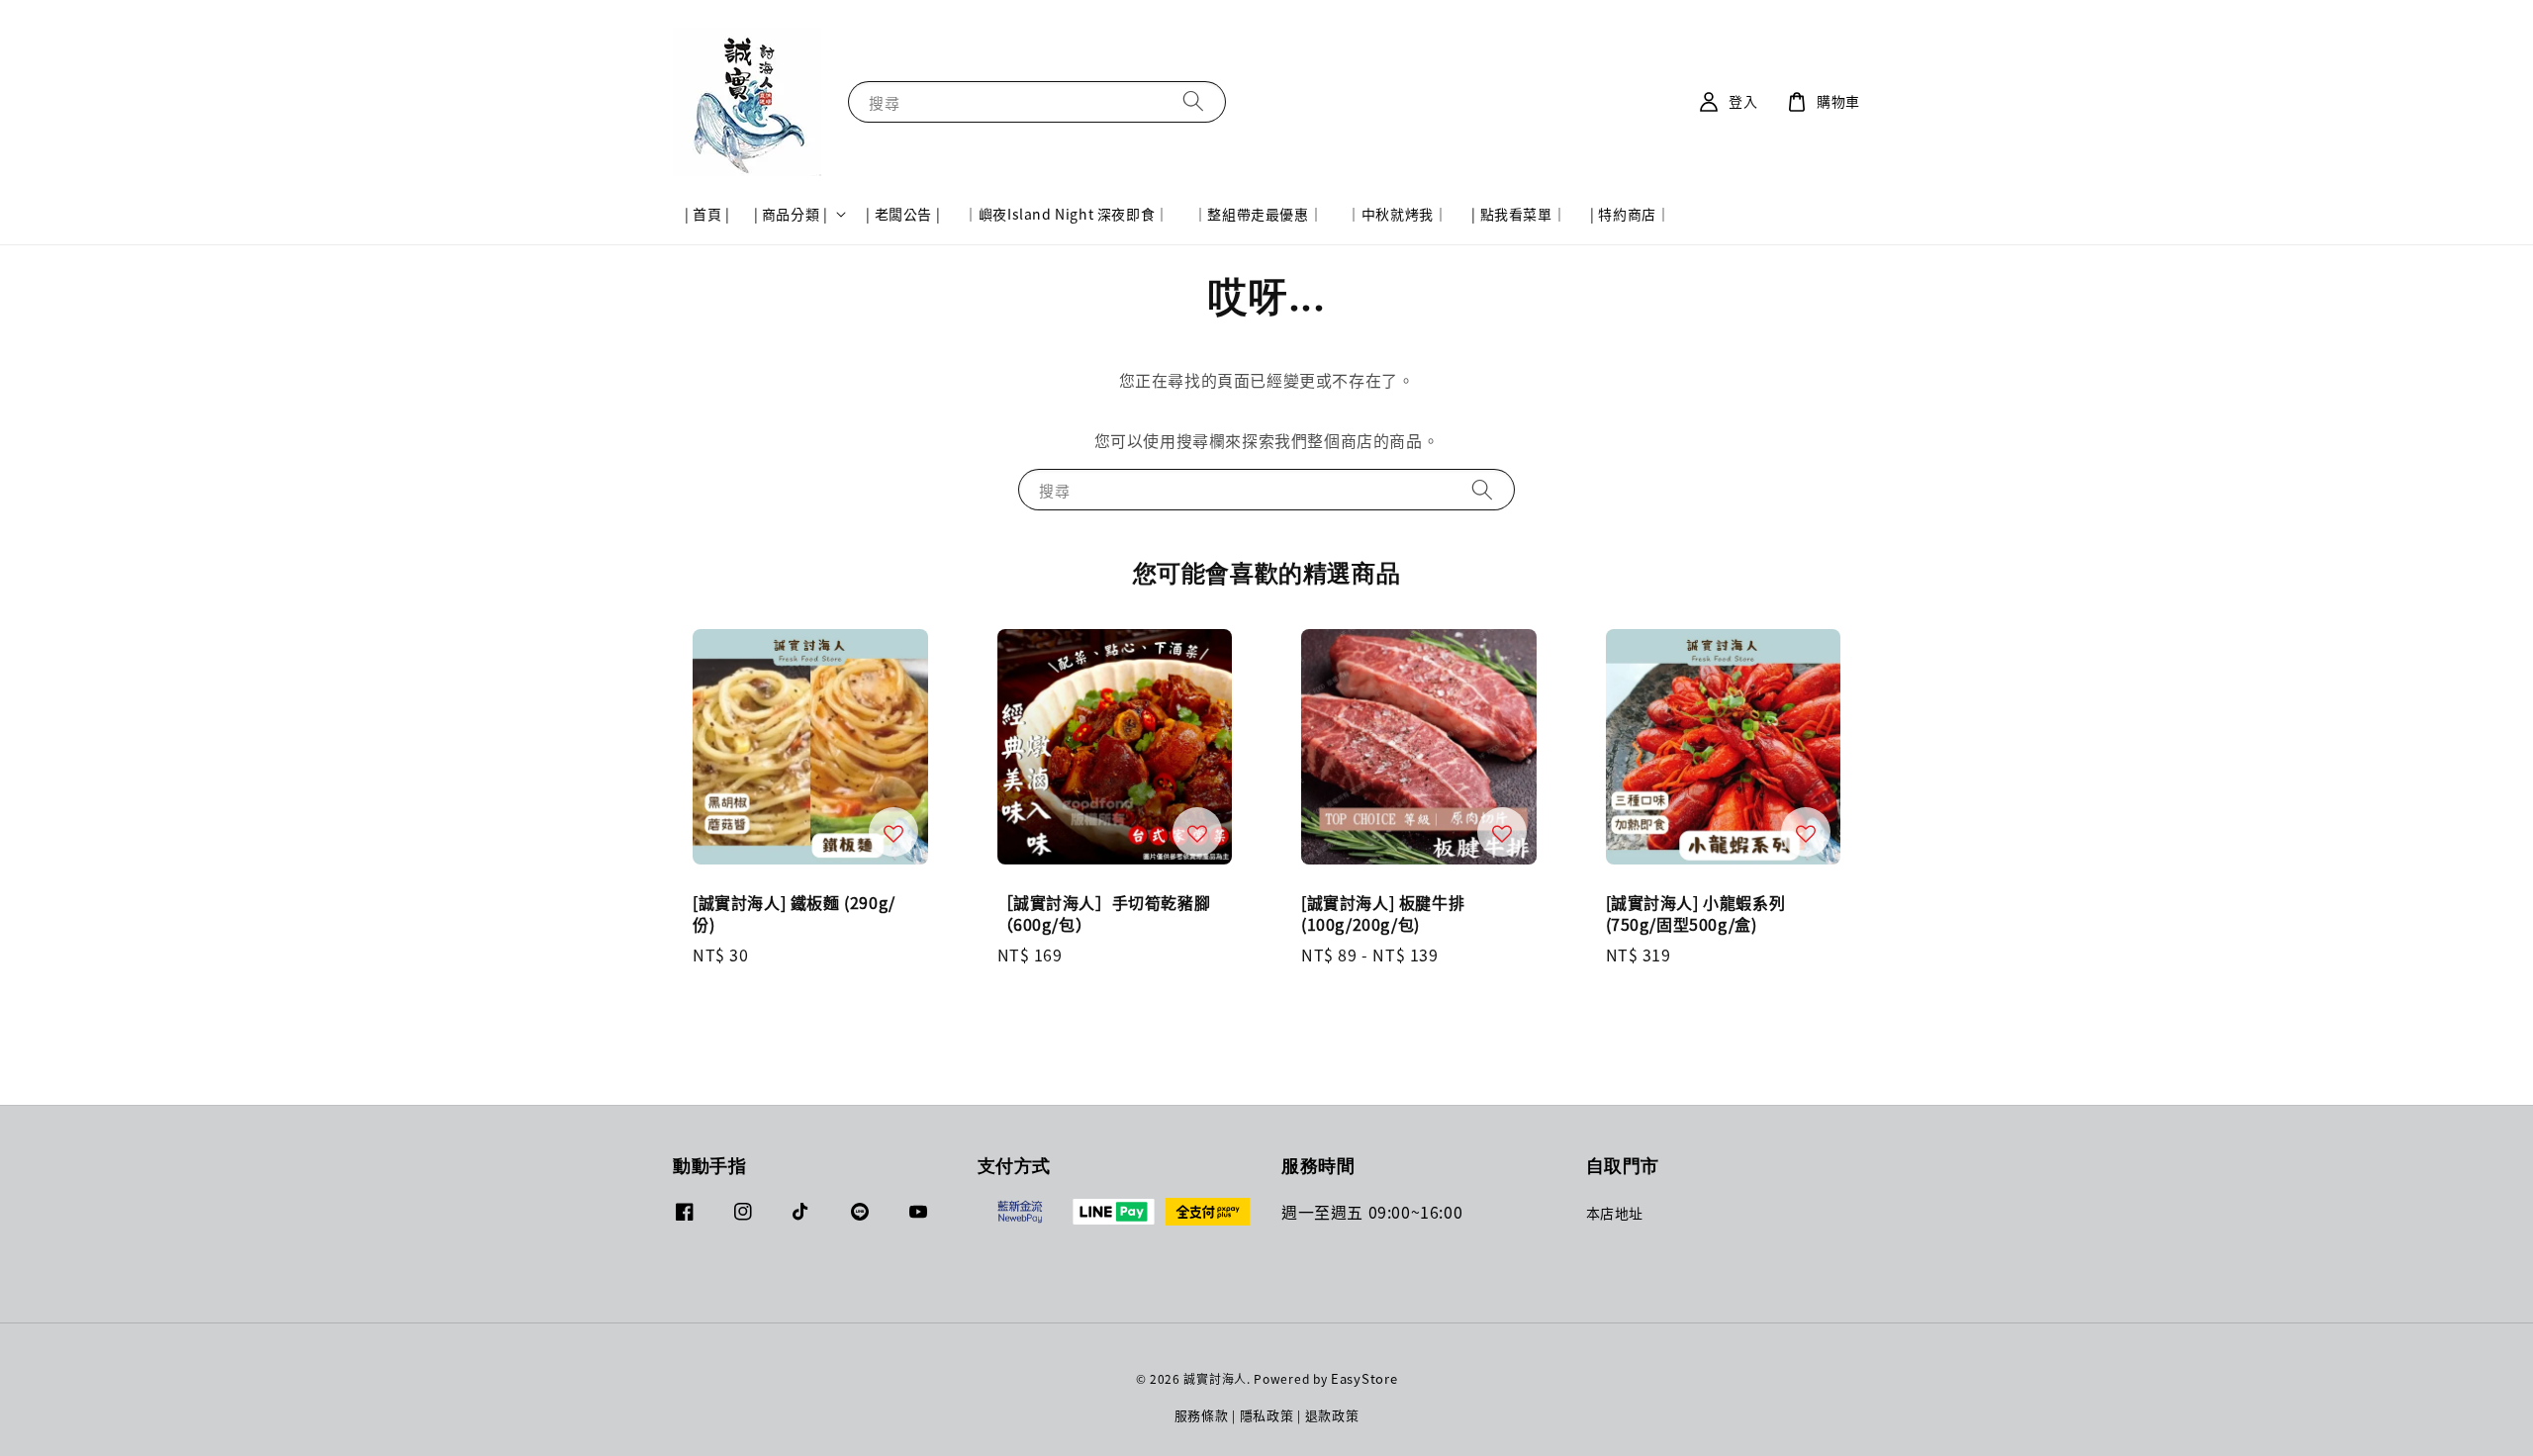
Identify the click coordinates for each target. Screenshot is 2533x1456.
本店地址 (1615, 1213)
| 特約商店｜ (1630, 214)
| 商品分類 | (791, 214)
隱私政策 (1267, 1415)
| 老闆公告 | (903, 214)
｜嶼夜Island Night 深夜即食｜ (1067, 214)
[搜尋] (1193, 101)
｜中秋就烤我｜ (1397, 214)
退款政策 (1332, 1415)
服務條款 (1202, 1415)
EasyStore (1364, 1378)
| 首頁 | (707, 214)
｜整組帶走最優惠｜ (1258, 214)
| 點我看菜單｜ (1519, 214)
